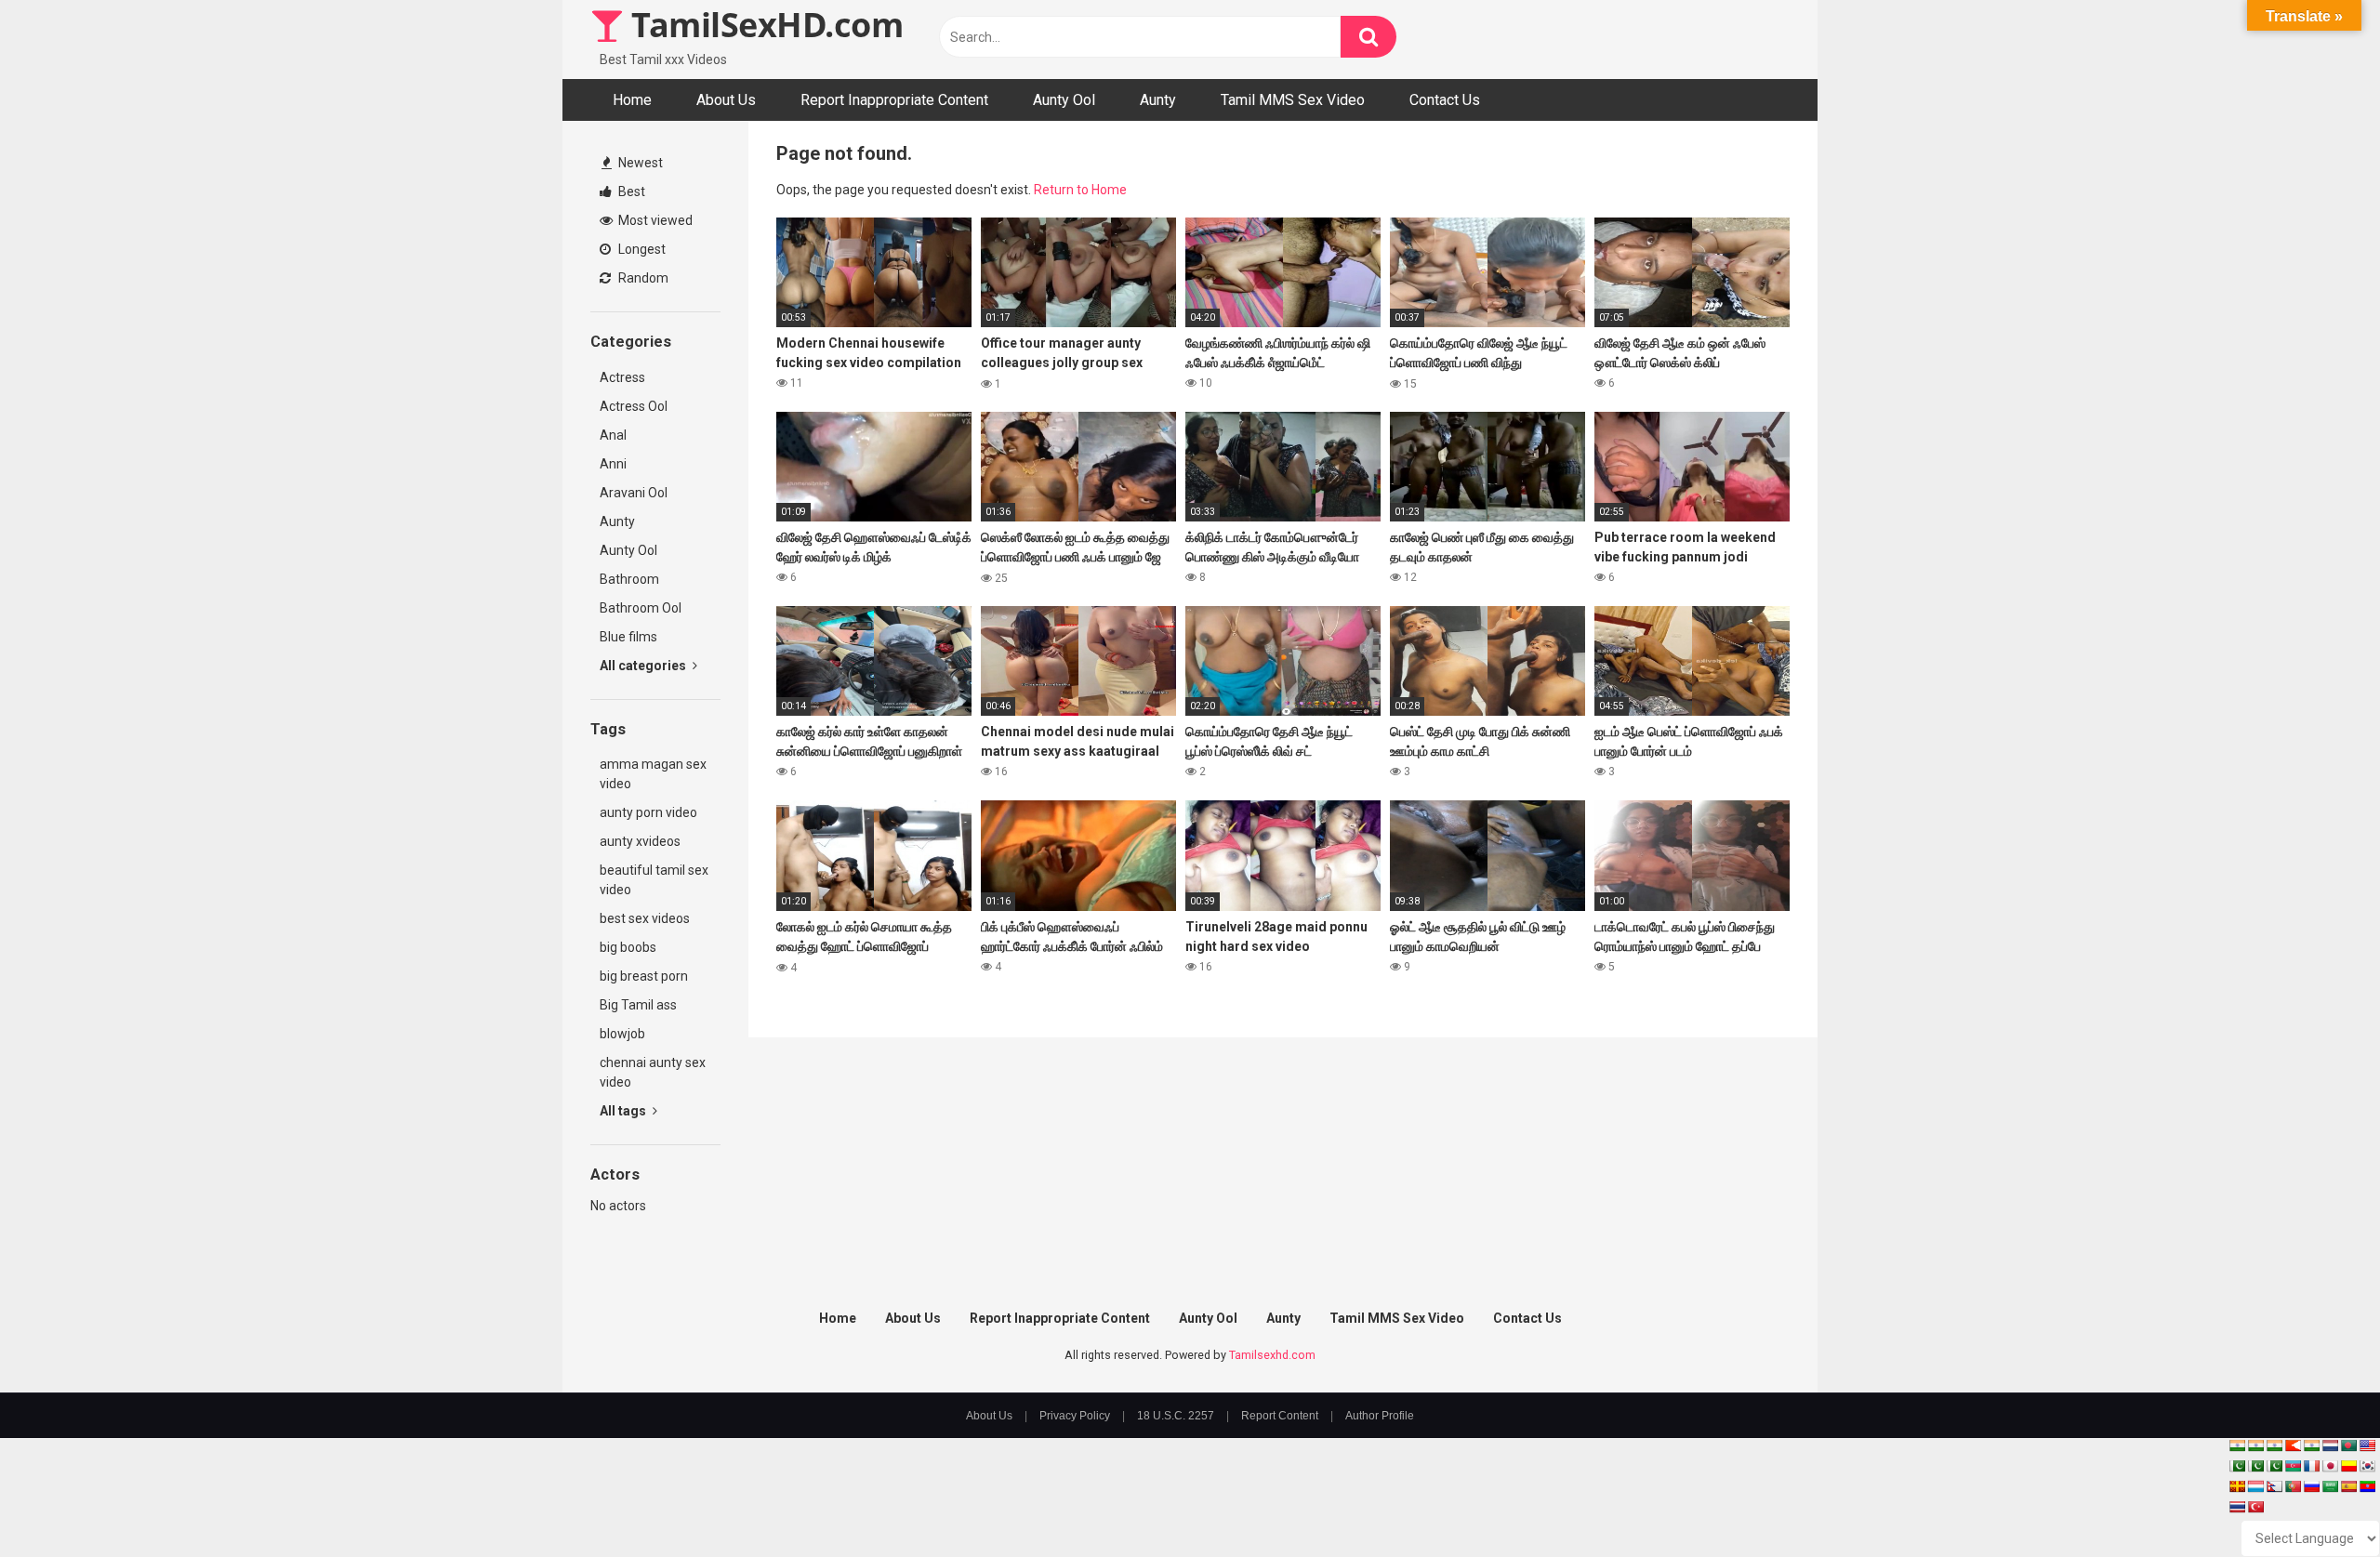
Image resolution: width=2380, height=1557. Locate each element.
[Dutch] (2330, 1445)
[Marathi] (2293, 1445)
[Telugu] (2367, 1486)
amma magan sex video (653, 774)
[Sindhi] (2237, 1466)
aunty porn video (648, 812)
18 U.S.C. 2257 (1176, 1416)
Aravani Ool (634, 493)
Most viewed (654, 220)
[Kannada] (2348, 1466)
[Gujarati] (2237, 1445)
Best (630, 191)
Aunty (1158, 100)
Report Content (1280, 1416)
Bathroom (629, 579)
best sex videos (645, 918)
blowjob (622, 1034)
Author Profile (1380, 1416)
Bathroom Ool (641, 608)
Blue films (628, 637)
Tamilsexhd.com (1272, 1355)
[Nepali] (2274, 1486)
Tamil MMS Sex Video (1293, 100)
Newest (639, 163)
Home (632, 100)
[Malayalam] (2255, 1445)
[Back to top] (2318, 1501)
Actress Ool (634, 406)
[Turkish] (2255, 1507)
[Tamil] (2274, 1445)
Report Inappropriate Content (894, 100)
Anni (613, 464)
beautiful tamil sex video (654, 880)
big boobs (628, 947)
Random (642, 278)
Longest (641, 249)
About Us (726, 100)
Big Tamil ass (638, 1005)
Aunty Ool (1064, 100)
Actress (622, 377)
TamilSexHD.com (763, 25)
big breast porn (644, 976)
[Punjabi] (2255, 1466)
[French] (2311, 1466)
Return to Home (1080, 190)
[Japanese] (2330, 1466)
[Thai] (2237, 1507)
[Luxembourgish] (2255, 1486)
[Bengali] (2348, 1445)
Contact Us (1445, 100)
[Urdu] (2274, 1466)
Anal (613, 435)
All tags (624, 1111)
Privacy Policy (1075, 1416)
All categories (644, 666)
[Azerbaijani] (2293, 1466)
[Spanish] (2348, 1486)
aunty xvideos (640, 841)
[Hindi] (2311, 1445)
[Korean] (2367, 1466)
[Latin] (2237, 1486)
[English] (2367, 1445)
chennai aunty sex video (653, 1072)
